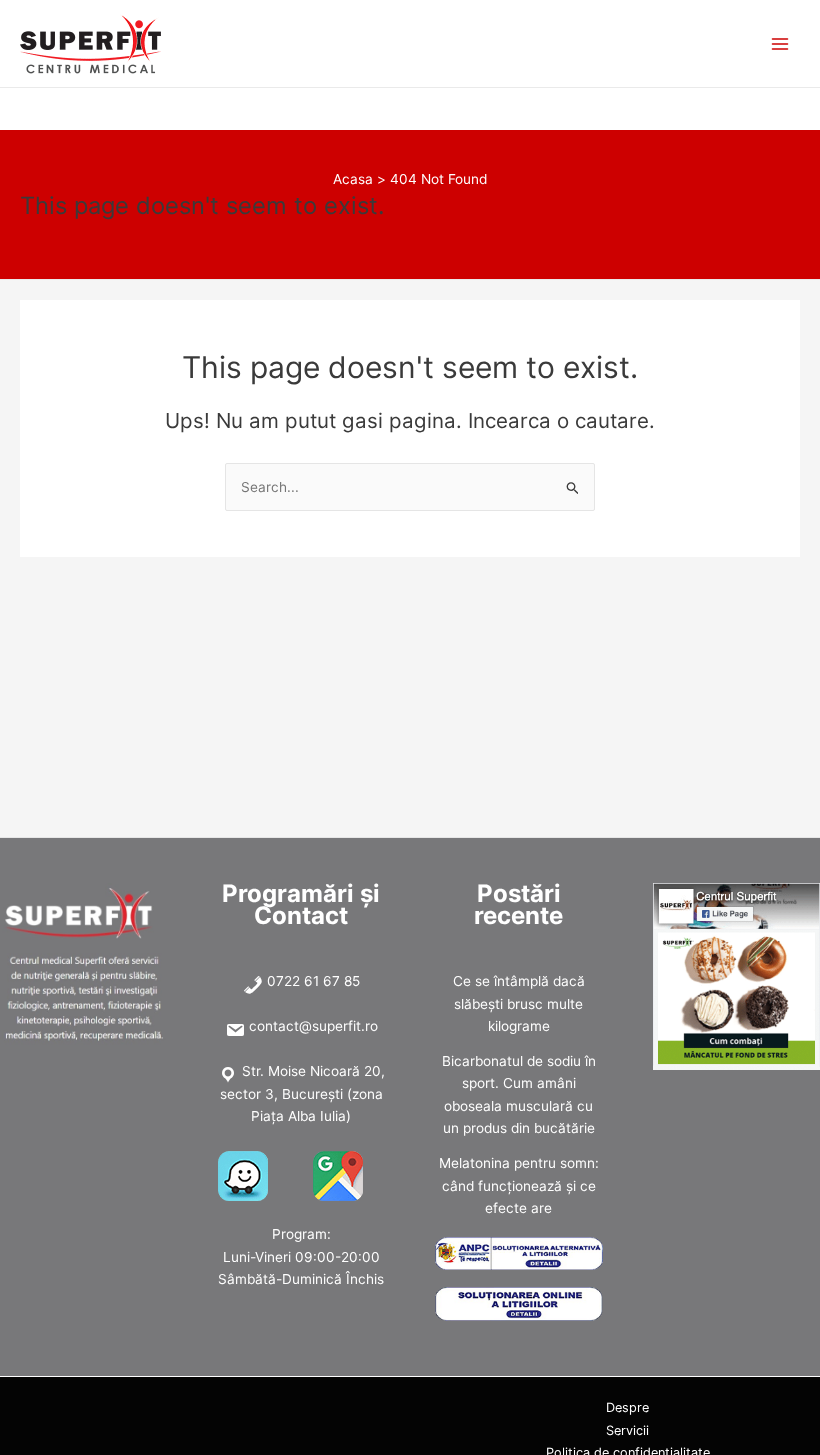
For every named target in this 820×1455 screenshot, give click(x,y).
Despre (627, 1407)
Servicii (627, 1430)
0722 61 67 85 (313, 981)
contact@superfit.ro (313, 1026)
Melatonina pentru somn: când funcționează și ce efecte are (519, 1185)
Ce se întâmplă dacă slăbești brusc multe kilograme (519, 1003)
